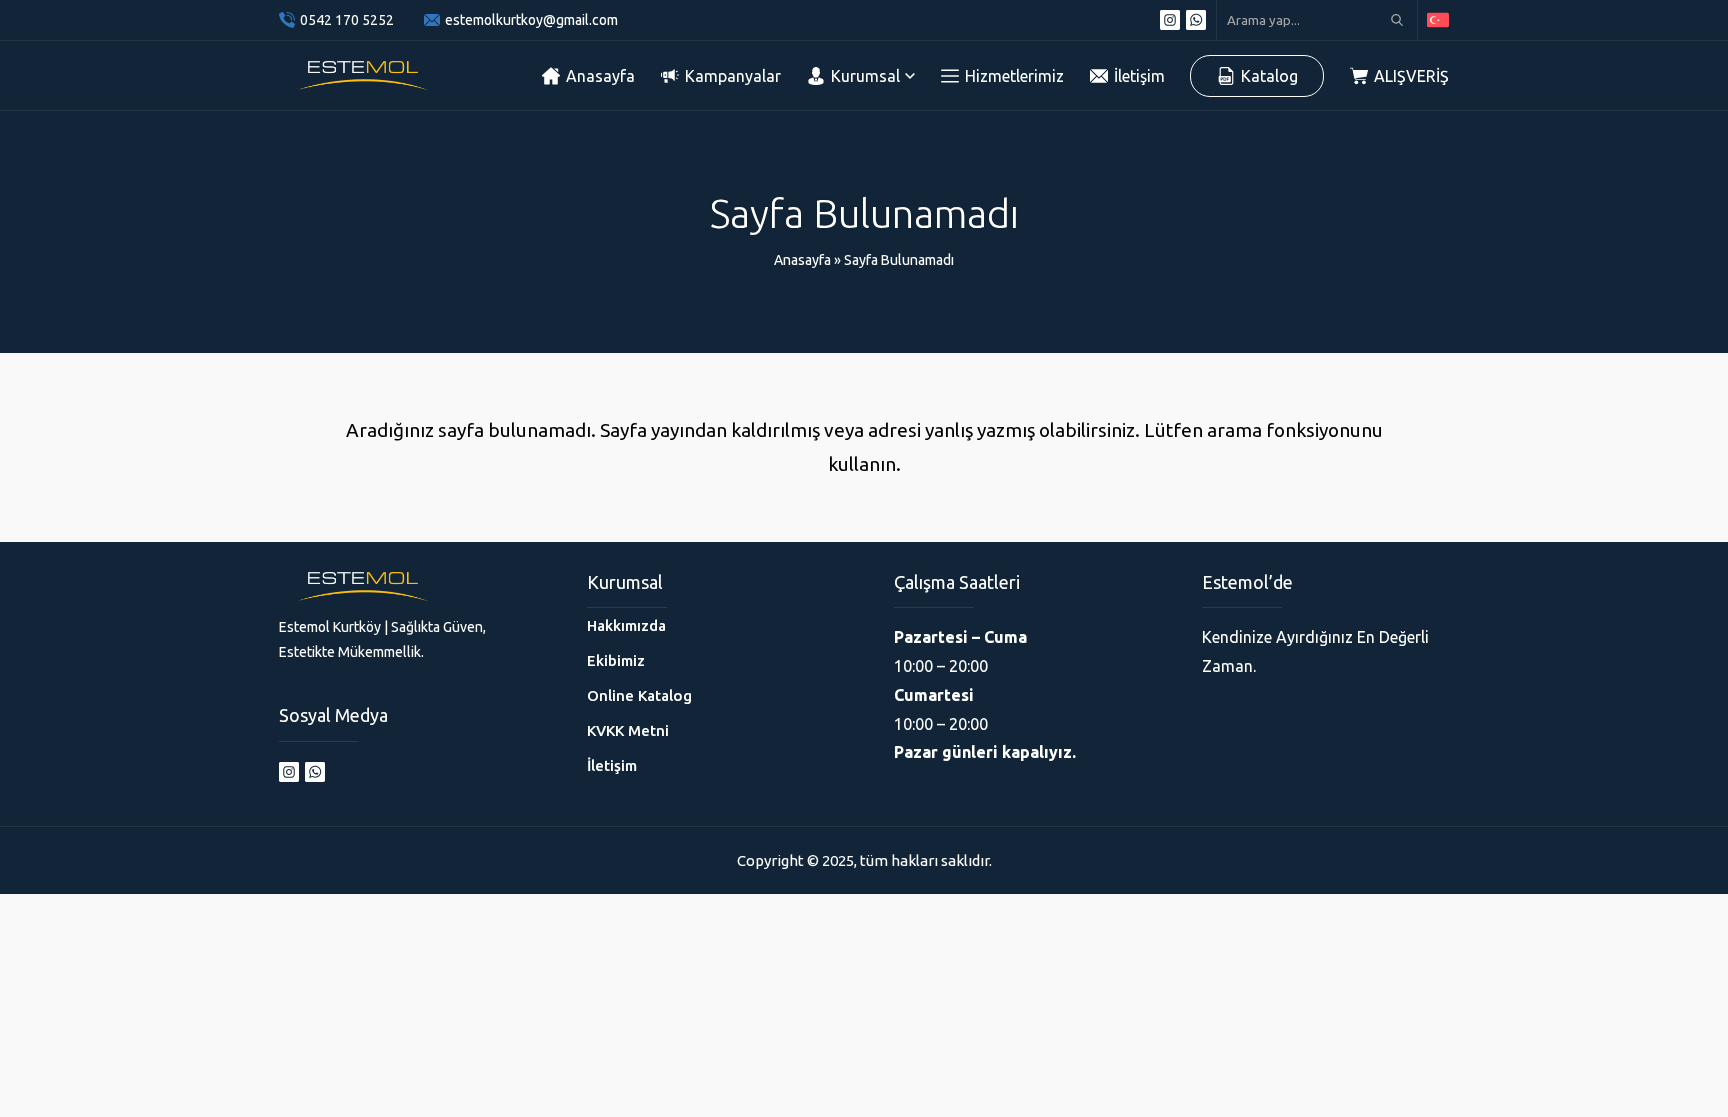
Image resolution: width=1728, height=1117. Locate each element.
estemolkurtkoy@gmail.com (531, 20)
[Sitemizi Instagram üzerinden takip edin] (1170, 20)
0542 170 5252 (347, 20)
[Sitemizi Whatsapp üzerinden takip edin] (1196, 20)
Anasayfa (802, 260)
